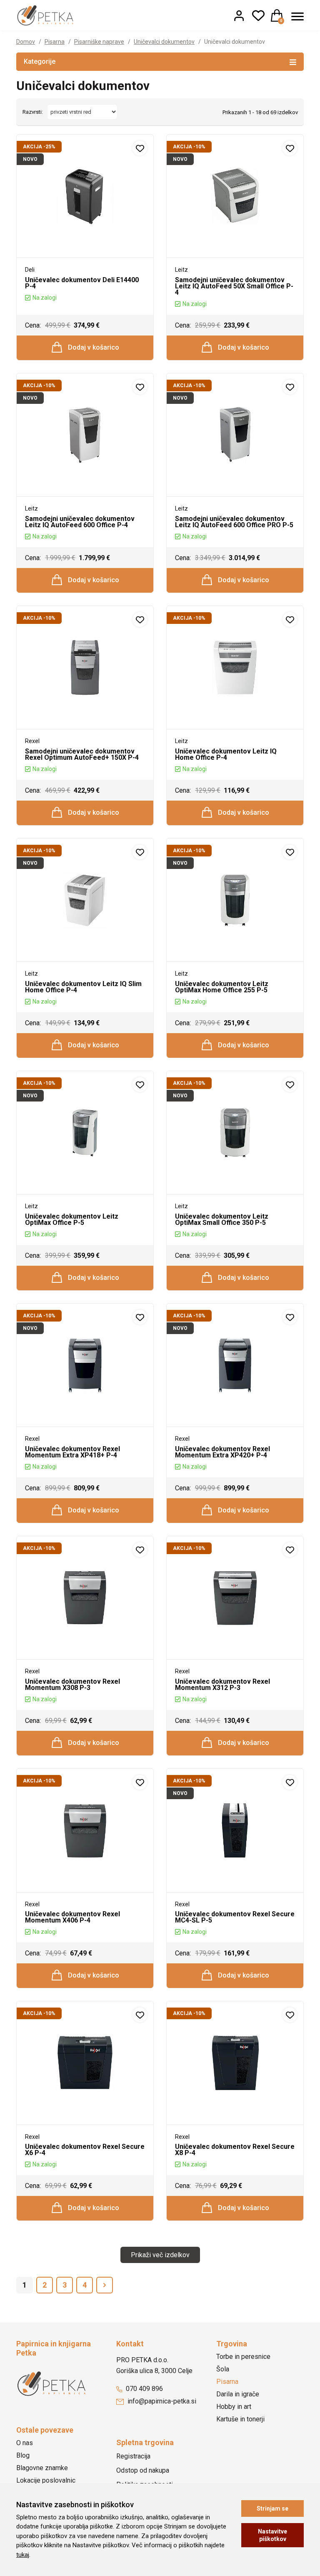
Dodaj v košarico (93, 347)
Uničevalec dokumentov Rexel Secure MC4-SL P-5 (235, 1917)
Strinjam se (272, 2508)
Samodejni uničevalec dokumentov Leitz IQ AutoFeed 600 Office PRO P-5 (234, 522)
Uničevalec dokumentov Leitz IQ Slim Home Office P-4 (83, 987)
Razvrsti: (33, 112)
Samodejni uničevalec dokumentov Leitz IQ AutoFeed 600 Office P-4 (80, 522)
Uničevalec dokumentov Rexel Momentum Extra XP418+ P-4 (72, 1452)
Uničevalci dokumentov (164, 42)
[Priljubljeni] (258, 15)
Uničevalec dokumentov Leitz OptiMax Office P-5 (72, 1219)
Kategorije (40, 61)
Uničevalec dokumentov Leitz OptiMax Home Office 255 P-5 (222, 987)
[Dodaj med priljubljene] (140, 148)
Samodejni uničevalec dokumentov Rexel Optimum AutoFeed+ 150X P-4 (82, 754)
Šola (223, 2369)
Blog (23, 2455)
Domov (26, 42)
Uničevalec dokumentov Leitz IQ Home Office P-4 (226, 754)
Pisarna (55, 42)
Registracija (133, 2456)
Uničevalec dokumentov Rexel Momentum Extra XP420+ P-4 (222, 1452)
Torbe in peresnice (243, 2357)
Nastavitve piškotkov (272, 2535)
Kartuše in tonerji (240, 2419)
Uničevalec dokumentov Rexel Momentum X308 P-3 (72, 1685)
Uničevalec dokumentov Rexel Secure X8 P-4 (235, 2150)
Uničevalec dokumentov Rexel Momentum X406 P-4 (72, 1917)
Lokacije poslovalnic (46, 2480)
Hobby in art (234, 2407)
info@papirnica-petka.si (161, 2401)
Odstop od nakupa (143, 2470)
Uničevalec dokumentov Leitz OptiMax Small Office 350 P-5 (222, 1219)
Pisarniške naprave (99, 42)
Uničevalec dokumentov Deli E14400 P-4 (82, 283)
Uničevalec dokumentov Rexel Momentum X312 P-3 (222, 1685)
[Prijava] (239, 15)
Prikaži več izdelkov (160, 2255)
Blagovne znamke (42, 2468)
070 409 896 (144, 2389)
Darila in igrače (238, 2394)
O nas (25, 2443)
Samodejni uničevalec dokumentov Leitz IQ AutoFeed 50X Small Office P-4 (234, 286)
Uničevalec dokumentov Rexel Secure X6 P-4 (85, 2150)
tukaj (23, 2555)
